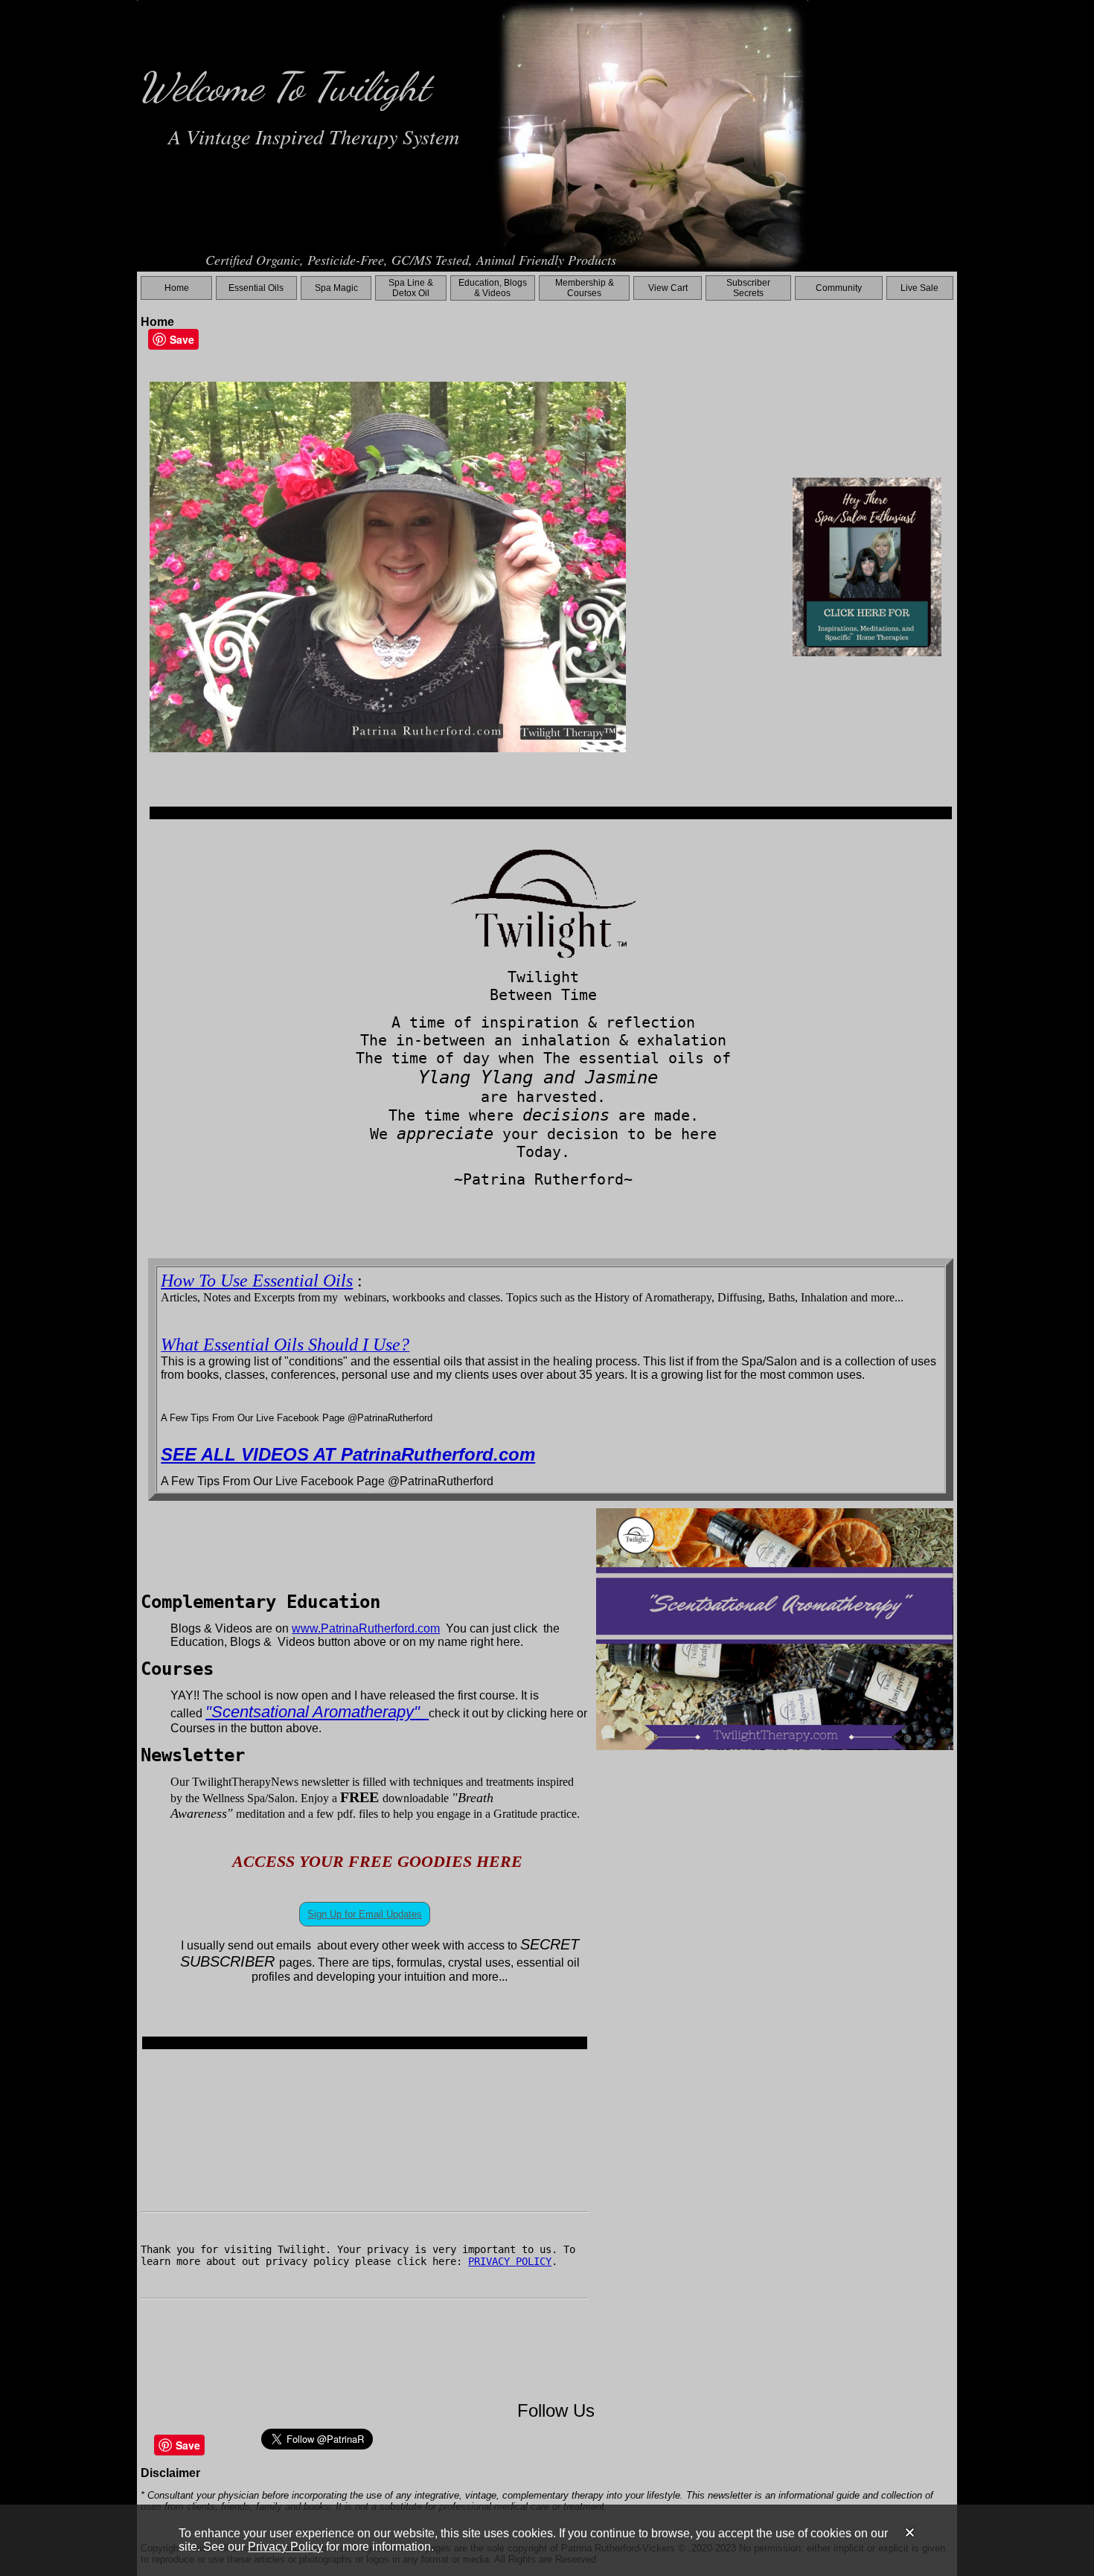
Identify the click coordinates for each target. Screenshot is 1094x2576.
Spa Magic (336, 288)
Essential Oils (256, 288)
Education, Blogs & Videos (493, 288)
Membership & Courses (585, 288)
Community (839, 288)
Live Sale (919, 288)
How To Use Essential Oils (257, 1281)
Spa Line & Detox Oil (411, 288)
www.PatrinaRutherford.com (366, 1628)
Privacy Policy (285, 2547)
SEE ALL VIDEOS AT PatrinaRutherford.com (348, 1454)
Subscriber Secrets (748, 288)
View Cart (668, 288)
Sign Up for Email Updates (365, 1914)
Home (177, 288)
